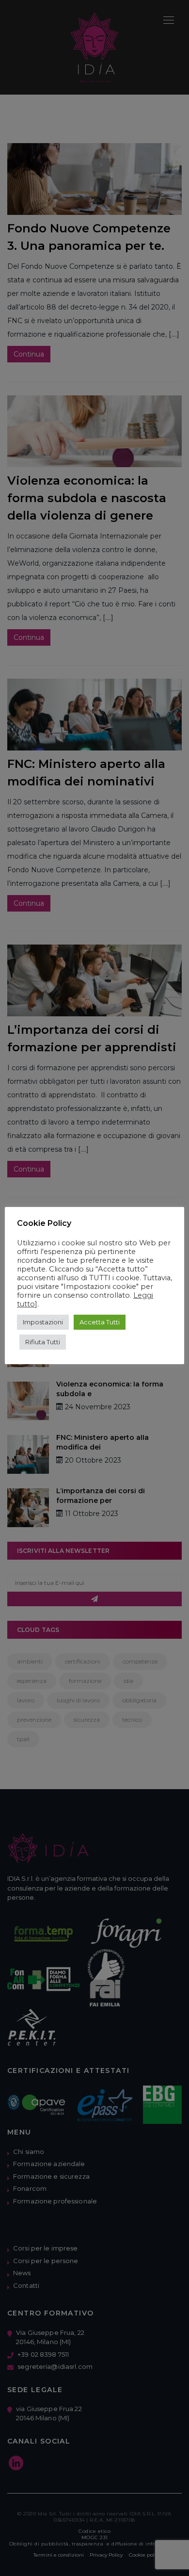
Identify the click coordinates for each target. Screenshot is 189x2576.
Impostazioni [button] (43, 1322)
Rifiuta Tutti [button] (43, 1342)
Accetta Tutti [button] (100, 1322)
